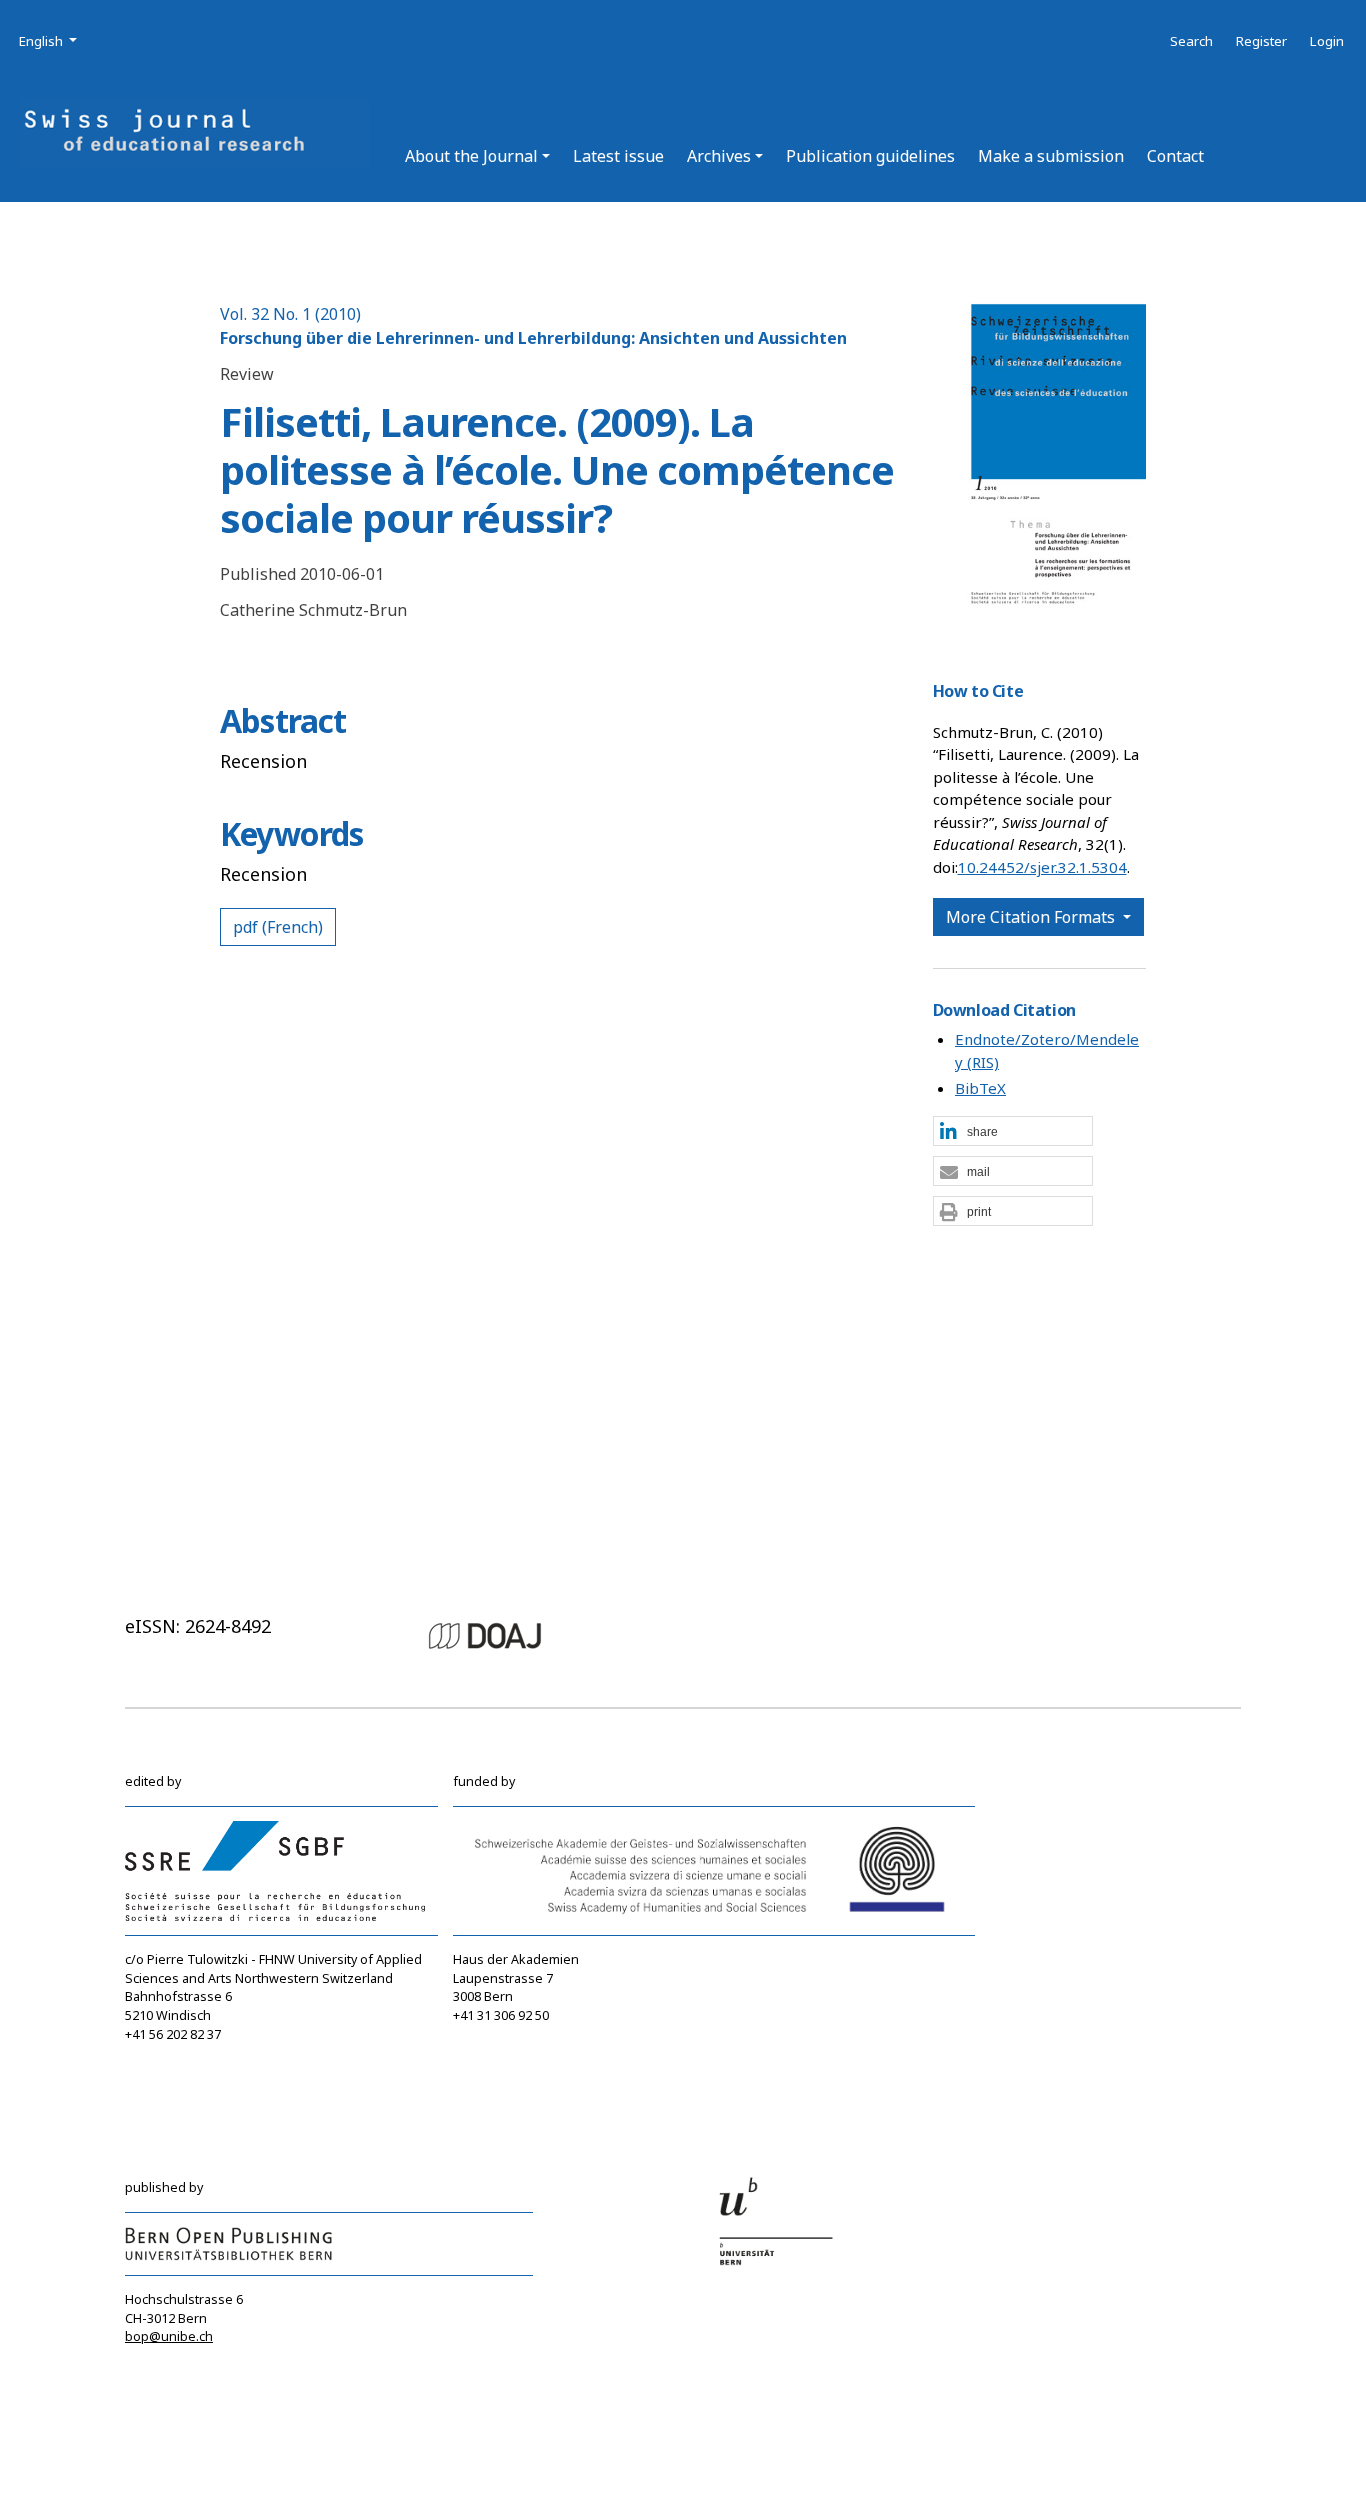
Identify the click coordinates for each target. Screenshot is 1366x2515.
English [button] (49, 40)
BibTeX (980, 1088)
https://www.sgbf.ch (186, 2071)
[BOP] (229, 2242)
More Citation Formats (1032, 917)
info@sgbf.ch (165, 2053)
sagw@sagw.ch (499, 2054)
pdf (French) (278, 927)
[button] (477, 156)
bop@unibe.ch (169, 2336)
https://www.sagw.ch (516, 2073)
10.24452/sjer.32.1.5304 (1042, 867)
